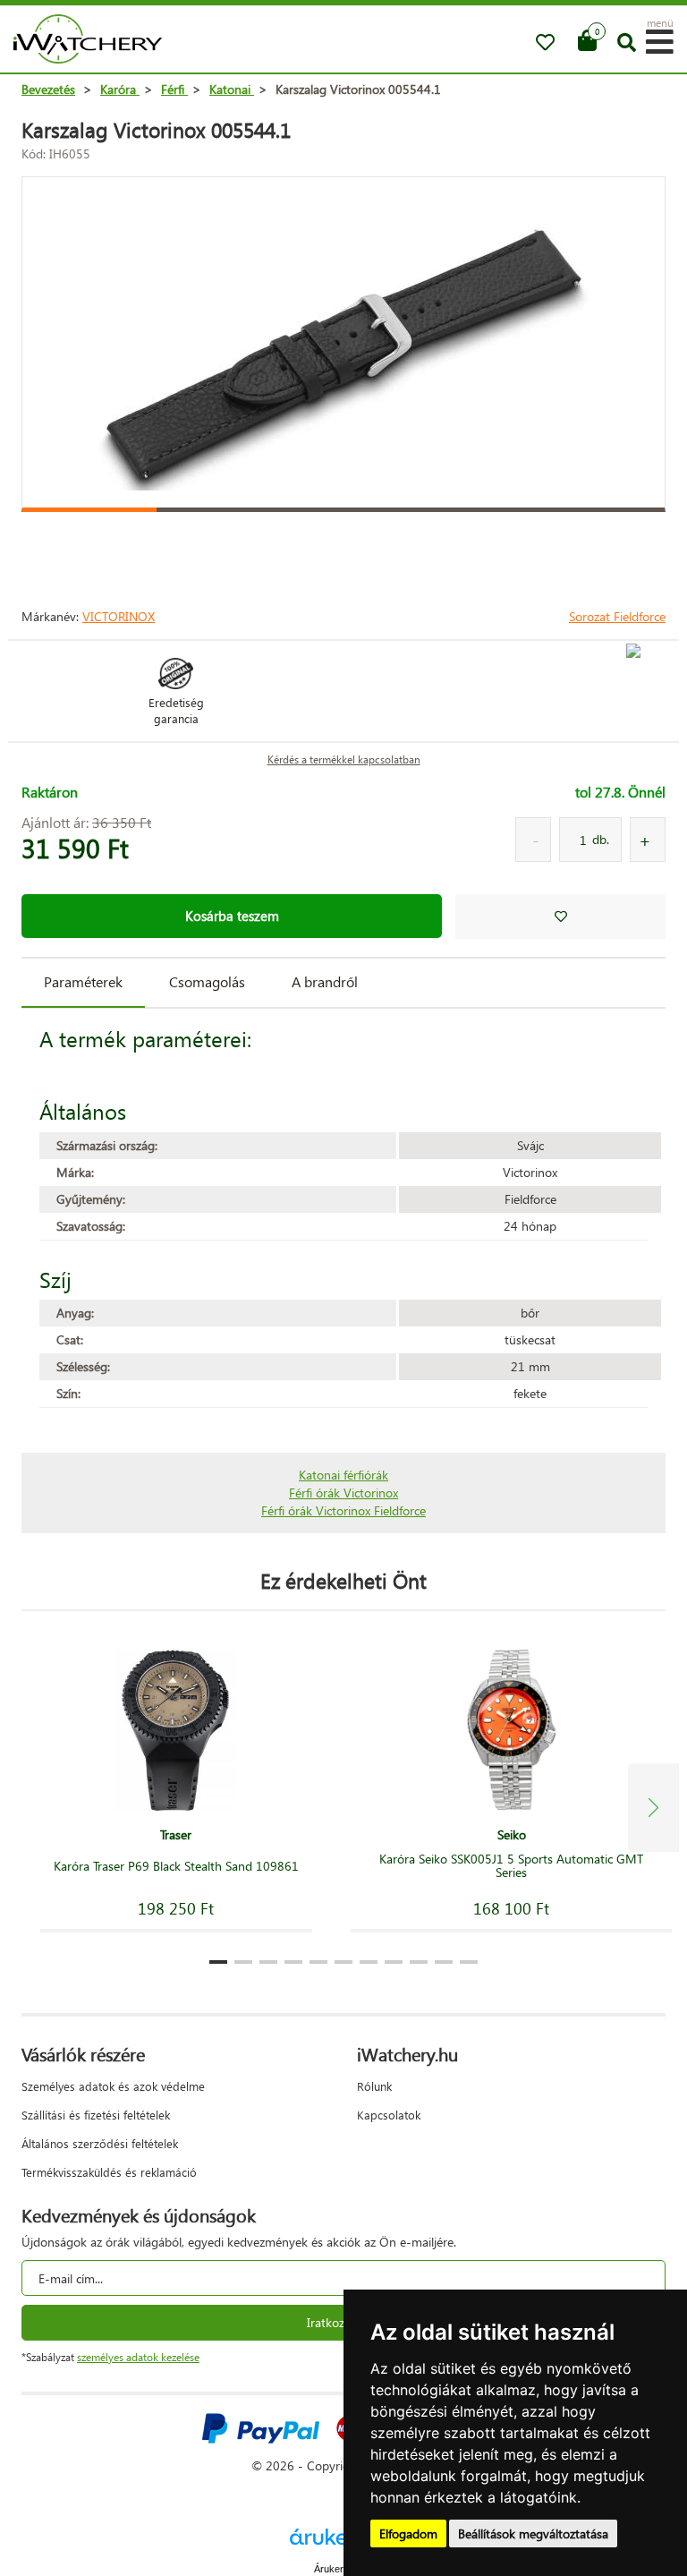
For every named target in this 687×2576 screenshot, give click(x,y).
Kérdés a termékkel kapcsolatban (344, 759)
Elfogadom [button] (408, 2533)
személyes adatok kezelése (138, 2357)
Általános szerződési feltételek (100, 2143)
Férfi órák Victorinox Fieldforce (343, 1510)
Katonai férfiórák (343, 1475)
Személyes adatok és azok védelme (113, 2086)
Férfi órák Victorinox (343, 1493)
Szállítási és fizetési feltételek (96, 2115)
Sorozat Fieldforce (617, 616)
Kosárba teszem (232, 916)
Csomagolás (207, 981)
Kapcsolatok (389, 2115)
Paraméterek (83, 981)
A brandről (325, 981)
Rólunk (374, 2086)
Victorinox (119, 616)
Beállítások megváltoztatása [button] (533, 2533)
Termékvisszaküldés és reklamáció (109, 2172)
